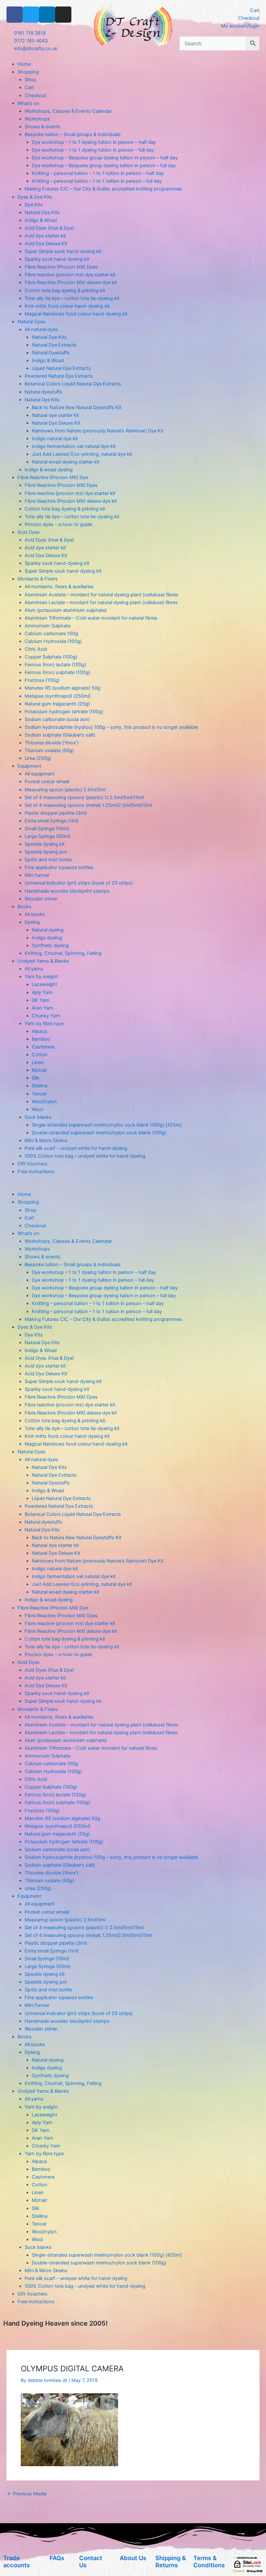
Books (24, 907)
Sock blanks (38, 1117)
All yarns (34, 969)
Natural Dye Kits (42, 212)
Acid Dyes (29, 532)
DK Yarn (41, 1000)
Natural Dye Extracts (54, 345)
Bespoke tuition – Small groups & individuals (73, 134)
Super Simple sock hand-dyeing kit (63, 251)
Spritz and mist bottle (48, 860)
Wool (37, 1109)
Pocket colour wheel (47, 782)
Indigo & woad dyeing (49, 470)
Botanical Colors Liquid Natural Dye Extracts (73, 384)
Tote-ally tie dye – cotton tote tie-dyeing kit (72, 298)
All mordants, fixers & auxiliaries (59, 587)
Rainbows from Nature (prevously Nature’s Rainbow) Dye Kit (98, 431)
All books (35, 914)
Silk (36, 1078)
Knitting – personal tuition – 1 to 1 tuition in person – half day (98, 173)
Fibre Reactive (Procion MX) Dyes (61, 267)
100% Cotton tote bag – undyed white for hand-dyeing (85, 1156)
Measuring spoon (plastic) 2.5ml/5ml (65, 790)
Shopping (28, 72)
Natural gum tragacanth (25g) (57, 704)
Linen (38, 1062)
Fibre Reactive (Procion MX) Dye (53, 477)
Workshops (37, 119)
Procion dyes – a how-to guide (58, 524)
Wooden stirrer (41, 899)
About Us (133, 2558)
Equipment (29, 766)
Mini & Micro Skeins (46, 1140)
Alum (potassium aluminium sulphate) (66, 610)
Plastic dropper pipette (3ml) (56, 813)
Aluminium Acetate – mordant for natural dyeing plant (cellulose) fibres (102, 595)
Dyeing (32, 922)
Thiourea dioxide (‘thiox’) (52, 743)
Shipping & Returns (171, 2561)
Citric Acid (36, 649)
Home (24, 64)
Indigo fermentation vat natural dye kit (74, 446)
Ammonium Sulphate (48, 626)
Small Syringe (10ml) (47, 829)
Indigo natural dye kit (55, 439)
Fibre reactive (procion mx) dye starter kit (70, 275)
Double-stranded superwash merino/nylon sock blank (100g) (99, 1133)
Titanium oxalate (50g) (49, 750)
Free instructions (36, 1172)
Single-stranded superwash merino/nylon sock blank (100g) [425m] (107, 1125)
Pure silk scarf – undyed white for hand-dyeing (76, 1148)
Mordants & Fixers (38, 579)
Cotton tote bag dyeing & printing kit (65, 291)
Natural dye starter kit (55, 415)
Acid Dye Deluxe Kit (46, 244)
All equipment (40, 774)
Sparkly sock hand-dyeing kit (57, 259)
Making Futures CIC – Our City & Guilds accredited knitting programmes (103, 189)
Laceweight (44, 984)
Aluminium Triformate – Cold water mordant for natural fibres (91, 618)
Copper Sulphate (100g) (51, 657)
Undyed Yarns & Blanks (43, 961)
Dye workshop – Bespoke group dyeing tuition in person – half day (105, 158)
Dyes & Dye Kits (35, 197)
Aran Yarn (43, 1008)
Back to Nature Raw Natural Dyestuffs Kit (77, 407)
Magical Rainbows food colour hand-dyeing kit (76, 314)
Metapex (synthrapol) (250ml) (58, 696)
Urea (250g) (38, 758)
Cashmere (43, 1047)
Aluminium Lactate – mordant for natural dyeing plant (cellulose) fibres (101, 602)
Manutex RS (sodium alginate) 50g (62, 688)
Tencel (39, 1094)
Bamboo (41, 1039)
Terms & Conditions (209, 2561)
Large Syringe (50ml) (48, 836)
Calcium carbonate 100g (51, 634)
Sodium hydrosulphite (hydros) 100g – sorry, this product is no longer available (111, 727)
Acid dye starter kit (45, 236)
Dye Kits (34, 205)
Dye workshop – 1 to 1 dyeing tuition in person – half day (94, 142)
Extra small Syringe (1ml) (52, 821)
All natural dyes (41, 329)
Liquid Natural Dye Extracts (61, 368)
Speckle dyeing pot (46, 852)
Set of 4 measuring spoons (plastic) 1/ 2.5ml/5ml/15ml (84, 797)
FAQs (57, 2558)
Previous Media (27, 2494)
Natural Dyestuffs (51, 353)
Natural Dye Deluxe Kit (56, 423)
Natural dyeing (48, 930)
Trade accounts (17, 2561)
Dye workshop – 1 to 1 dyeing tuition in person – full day (93, 150)
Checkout (35, 96)
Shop (30, 80)
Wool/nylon (44, 1102)
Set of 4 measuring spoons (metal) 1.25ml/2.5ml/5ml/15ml (88, 805)
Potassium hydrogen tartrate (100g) (64, 712)
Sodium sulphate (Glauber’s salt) (60, 735)
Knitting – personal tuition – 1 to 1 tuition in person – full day (97, 181)
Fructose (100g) (42, 680)
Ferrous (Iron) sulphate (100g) (57, 672)
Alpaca (39, 1031)
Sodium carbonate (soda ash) (57, 719)
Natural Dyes (31, 322)
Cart (29, 87)
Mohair (39, 1070)
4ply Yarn (42, 992)
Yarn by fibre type (44, 1024)
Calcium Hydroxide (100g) (53, 641)
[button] (133, 1186)
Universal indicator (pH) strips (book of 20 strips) (79, 883)
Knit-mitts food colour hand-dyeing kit (67, 306)
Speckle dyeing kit (45, 844)
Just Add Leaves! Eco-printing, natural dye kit (82, 454)
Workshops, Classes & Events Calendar (68, 111)
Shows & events (42, 127)
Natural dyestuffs (43, 392)
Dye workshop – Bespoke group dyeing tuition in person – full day (104, 166)
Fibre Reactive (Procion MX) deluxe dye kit (71, 282)
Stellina (40, 1086)
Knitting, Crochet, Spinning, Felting (63, 953)
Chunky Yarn (46, 1016)
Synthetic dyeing (50, 945)
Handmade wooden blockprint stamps (67, 891)
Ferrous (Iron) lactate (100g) (55, 665)
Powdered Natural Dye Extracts (59, 376)
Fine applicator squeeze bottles (59, 867)
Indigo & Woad (41, 220)
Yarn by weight (41, 977)
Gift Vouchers (32, 1164)
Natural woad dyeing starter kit (66, 462)
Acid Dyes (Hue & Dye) (49, 228)
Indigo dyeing (47, 938)
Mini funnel (37, 875)
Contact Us (91, 2561)
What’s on (29, 103)
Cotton (40, 1055)
